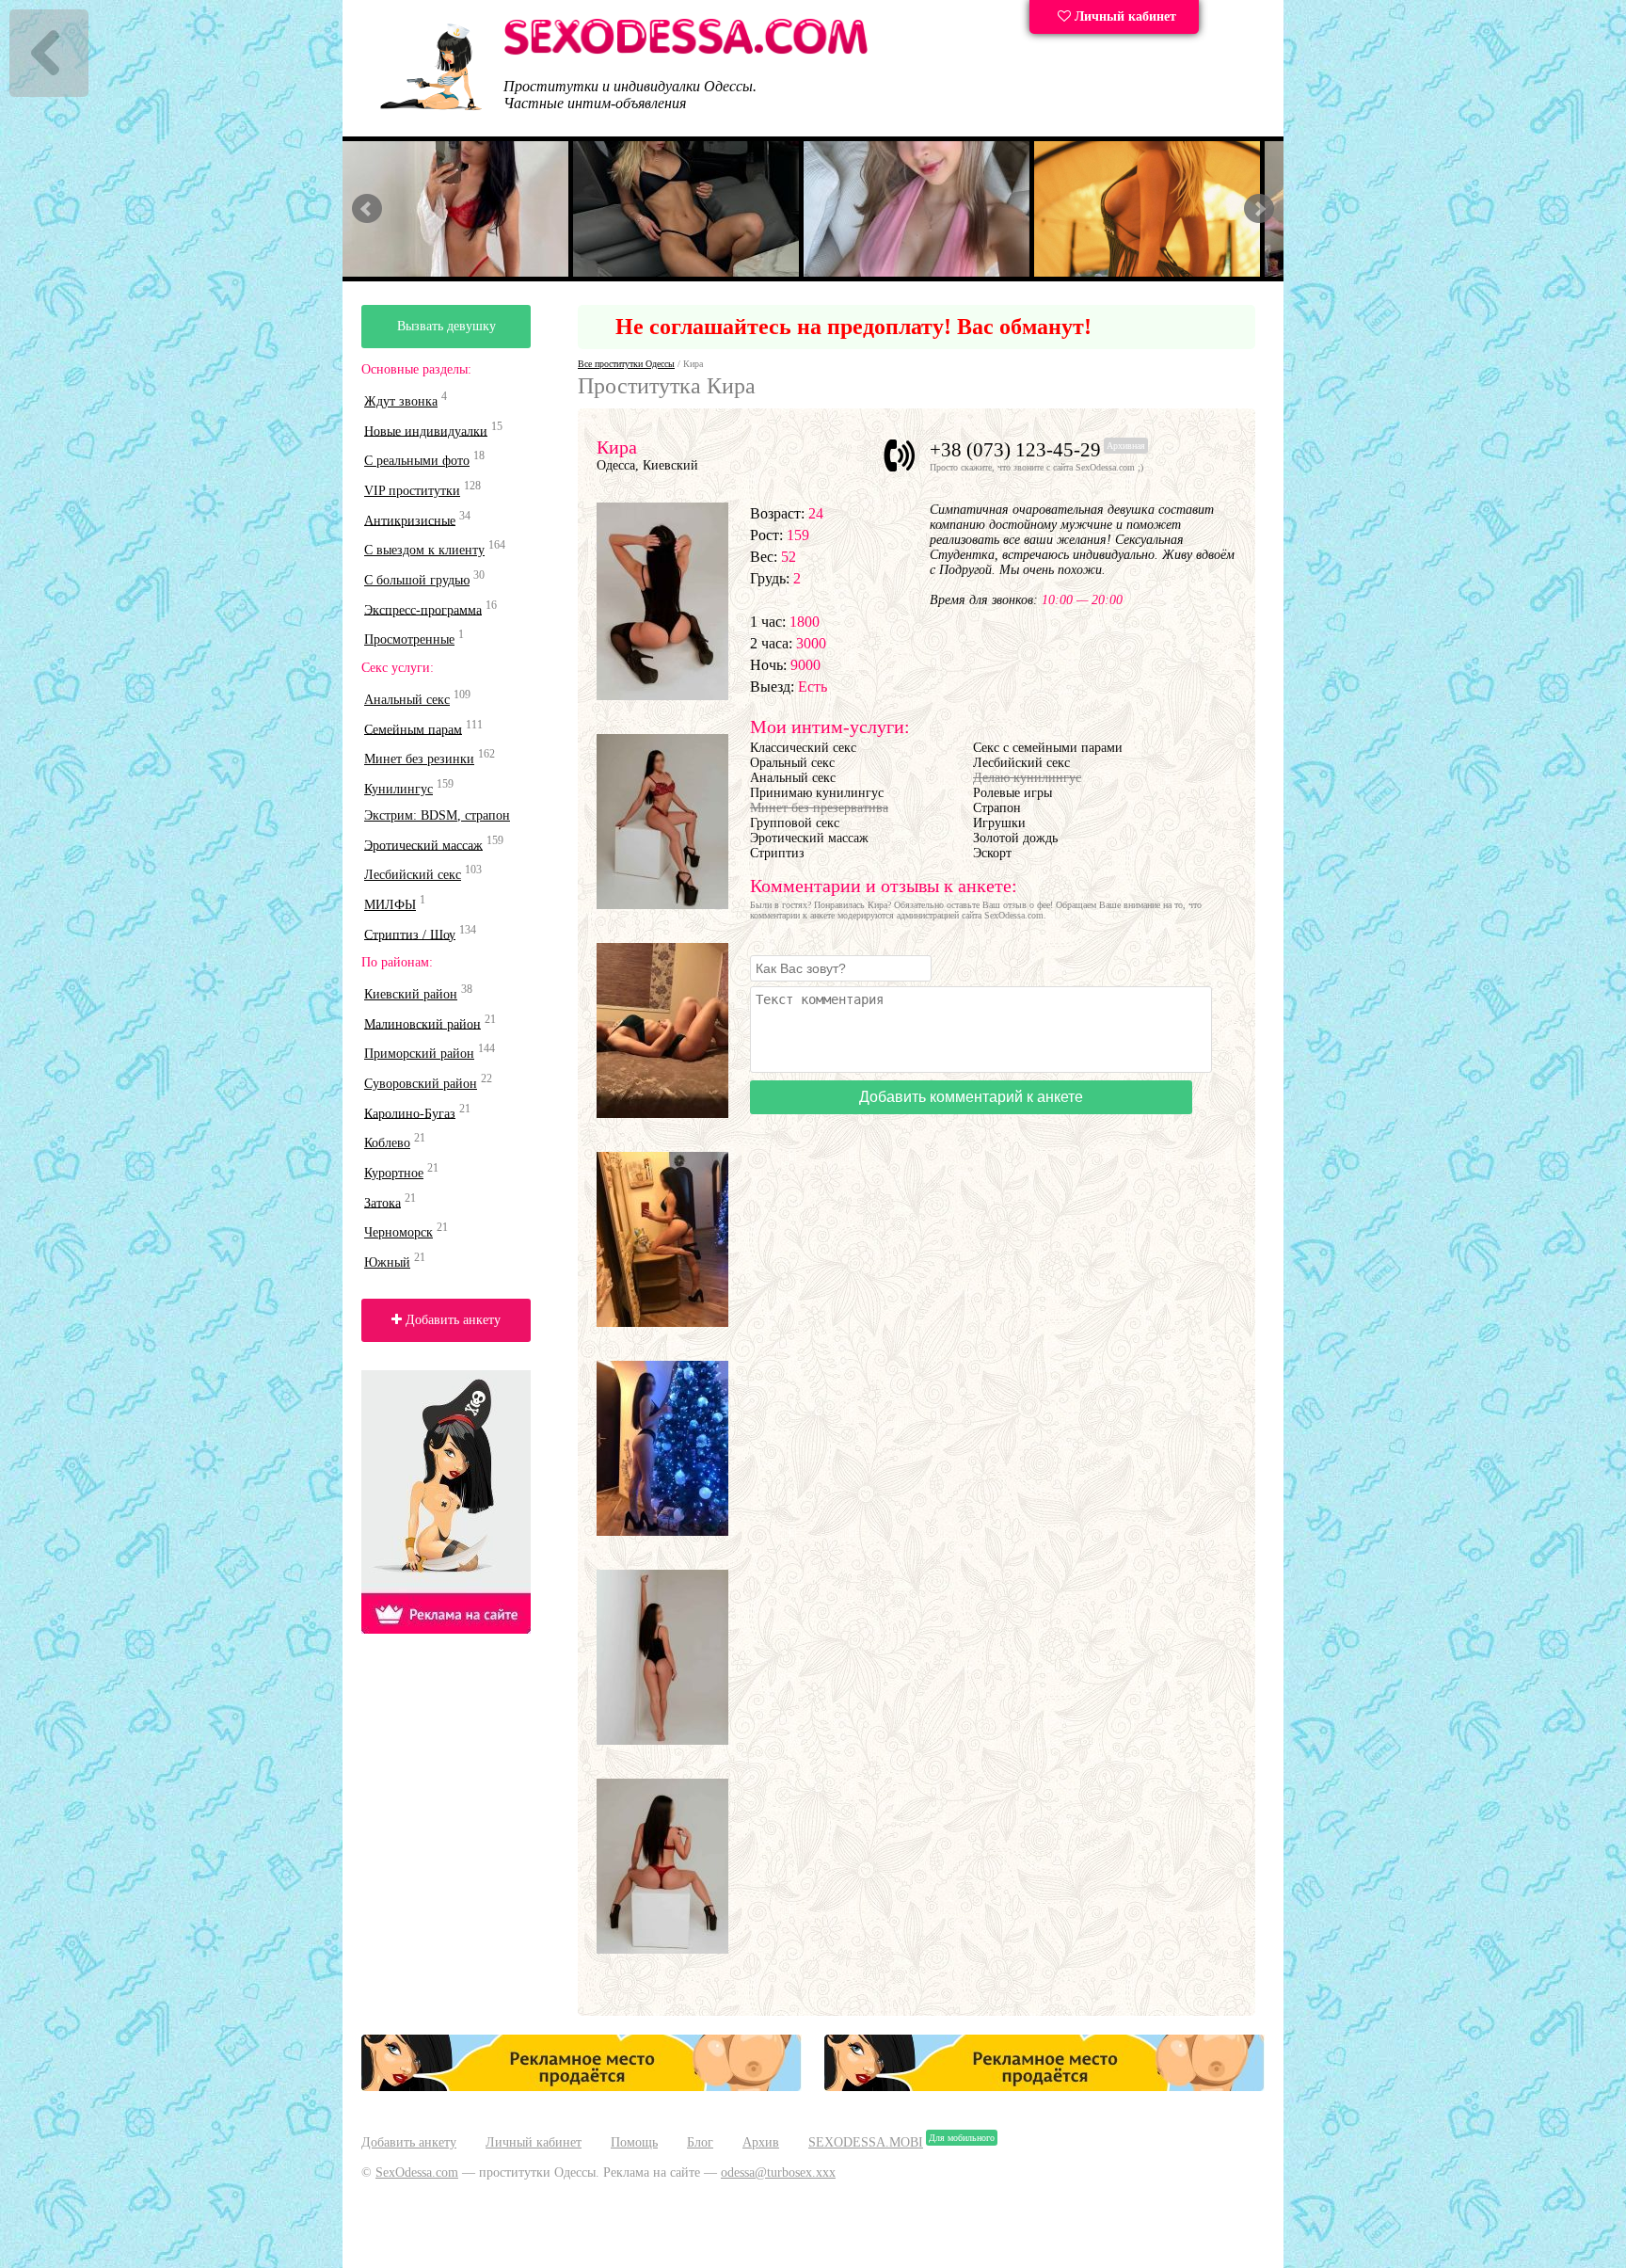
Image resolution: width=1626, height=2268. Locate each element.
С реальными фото (417, 461)
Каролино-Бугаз (410, 1113)
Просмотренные (409, 639)
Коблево (387, 1143)
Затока (383, 1202)
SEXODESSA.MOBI (866, 2142)
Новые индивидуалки (426, 431)
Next (1259, 209)
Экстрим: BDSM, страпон (437, 815)
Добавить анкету (451, 1320)
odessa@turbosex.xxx (778, 2172)
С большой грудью (417, 580)
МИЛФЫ (390, 905)
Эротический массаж (423, 845)
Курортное (394, 1173)
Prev (367, 209)
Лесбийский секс (413, 875)
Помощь (634, 2142)
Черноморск (399, 1232)
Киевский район (411, 994)
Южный (387, 1262)
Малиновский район (422, 1023)
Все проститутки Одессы (626, 364)
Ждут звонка (401, 401)
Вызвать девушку (446, 326)
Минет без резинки (419, 759)
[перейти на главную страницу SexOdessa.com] (686, 51)
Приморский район (419, 1054)
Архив (761, 2142)
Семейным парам (413, 729)
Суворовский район (421, 1084)
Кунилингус (399, 789)
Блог (700, 2142)
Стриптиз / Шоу (410, 934)
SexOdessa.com (417, 2172)
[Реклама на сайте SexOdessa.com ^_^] (582, 2087)
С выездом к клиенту (424, 550)
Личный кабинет (1124, 16)
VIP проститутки (412, 491)
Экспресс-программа (423, 609)
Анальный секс (407, 700)
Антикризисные (410, 520)
